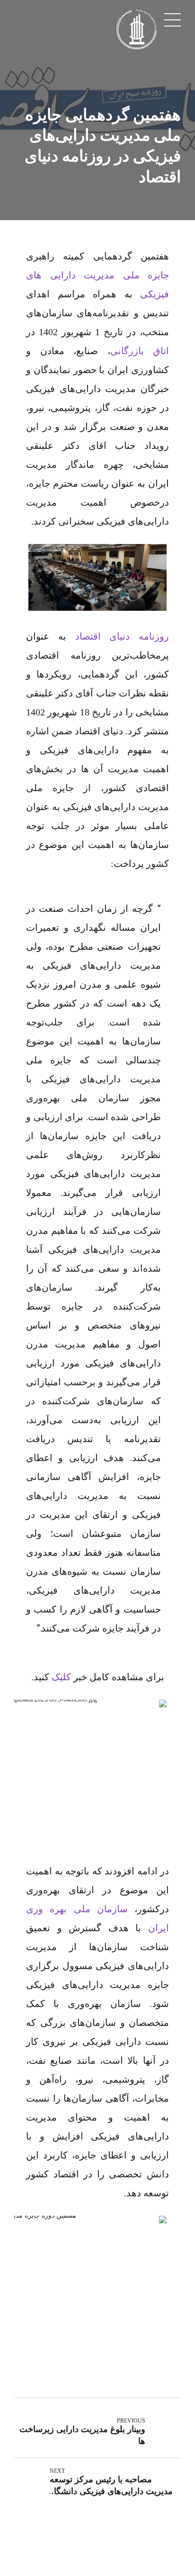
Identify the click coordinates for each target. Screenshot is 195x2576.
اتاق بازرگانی (140, 351)
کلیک (61, 1677)
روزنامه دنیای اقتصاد (122, 636)
